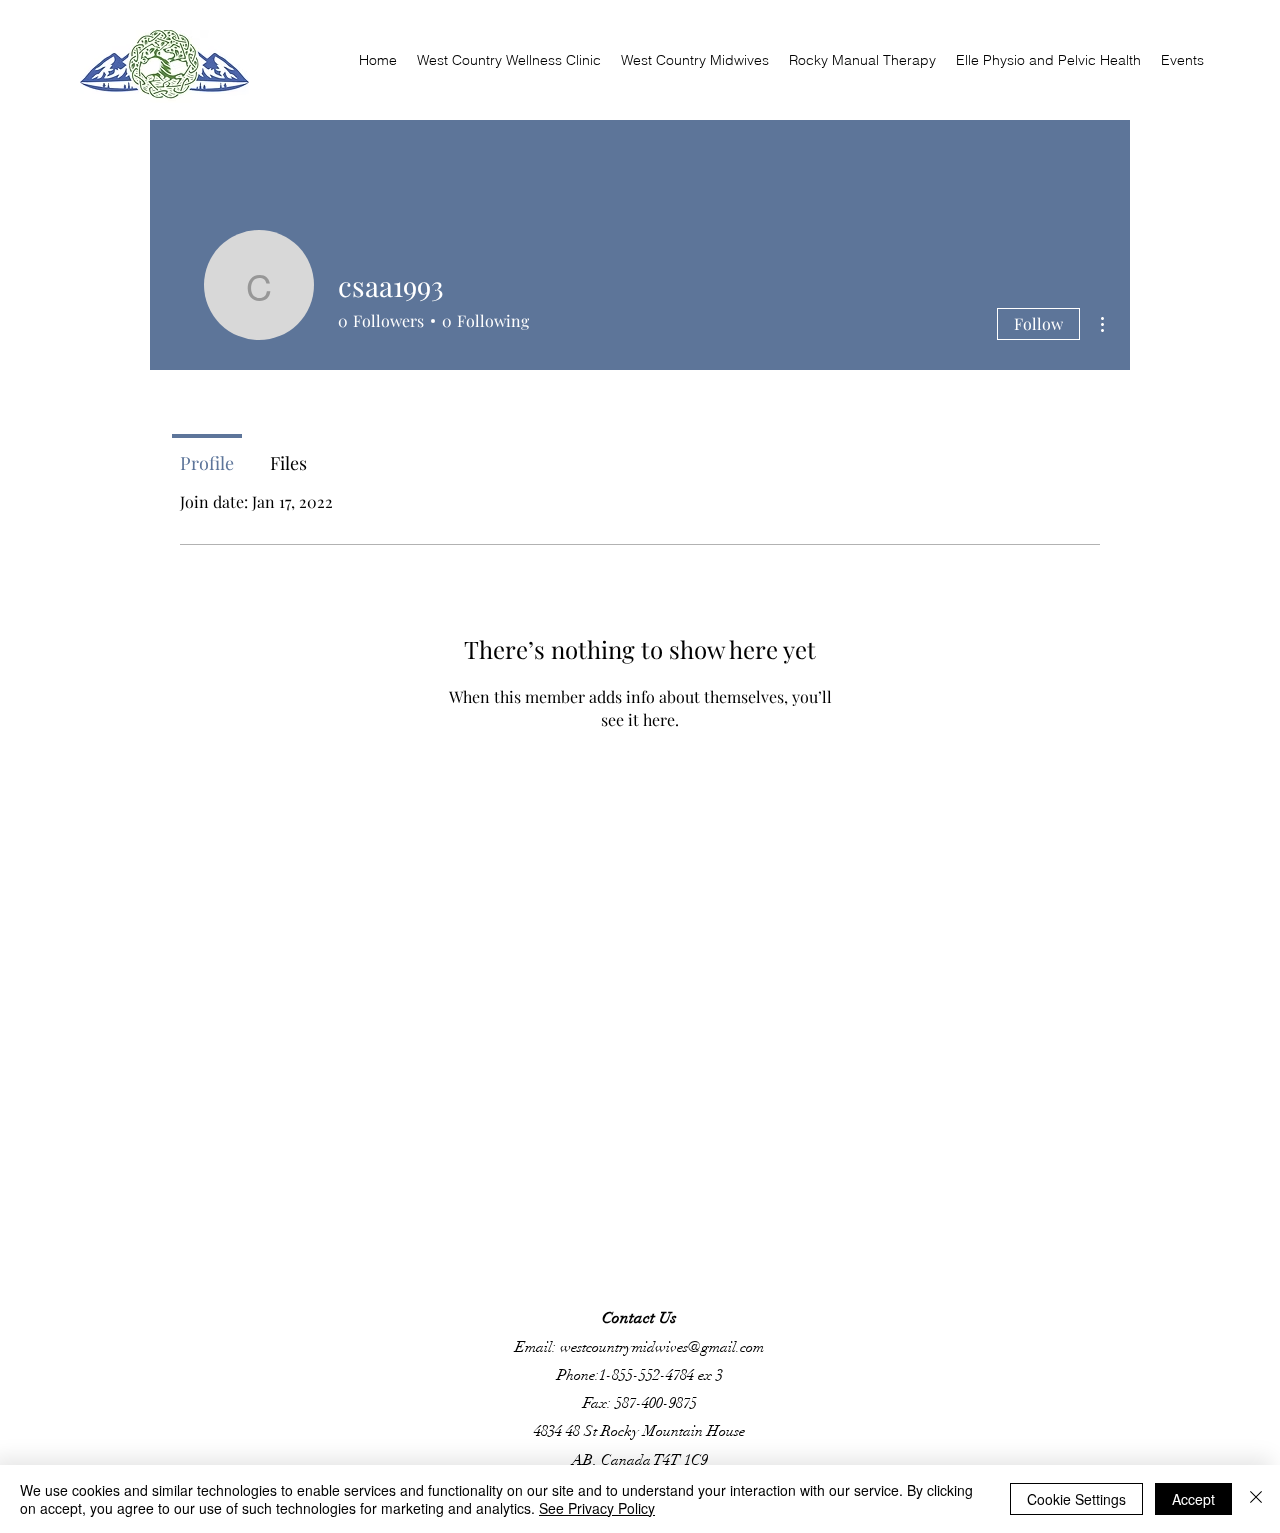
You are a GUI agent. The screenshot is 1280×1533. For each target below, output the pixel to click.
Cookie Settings (1076, 1499)
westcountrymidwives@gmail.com (662, 1347)
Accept (1193, 1499)
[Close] (1256, 1499)
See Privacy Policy (597, 1508)
